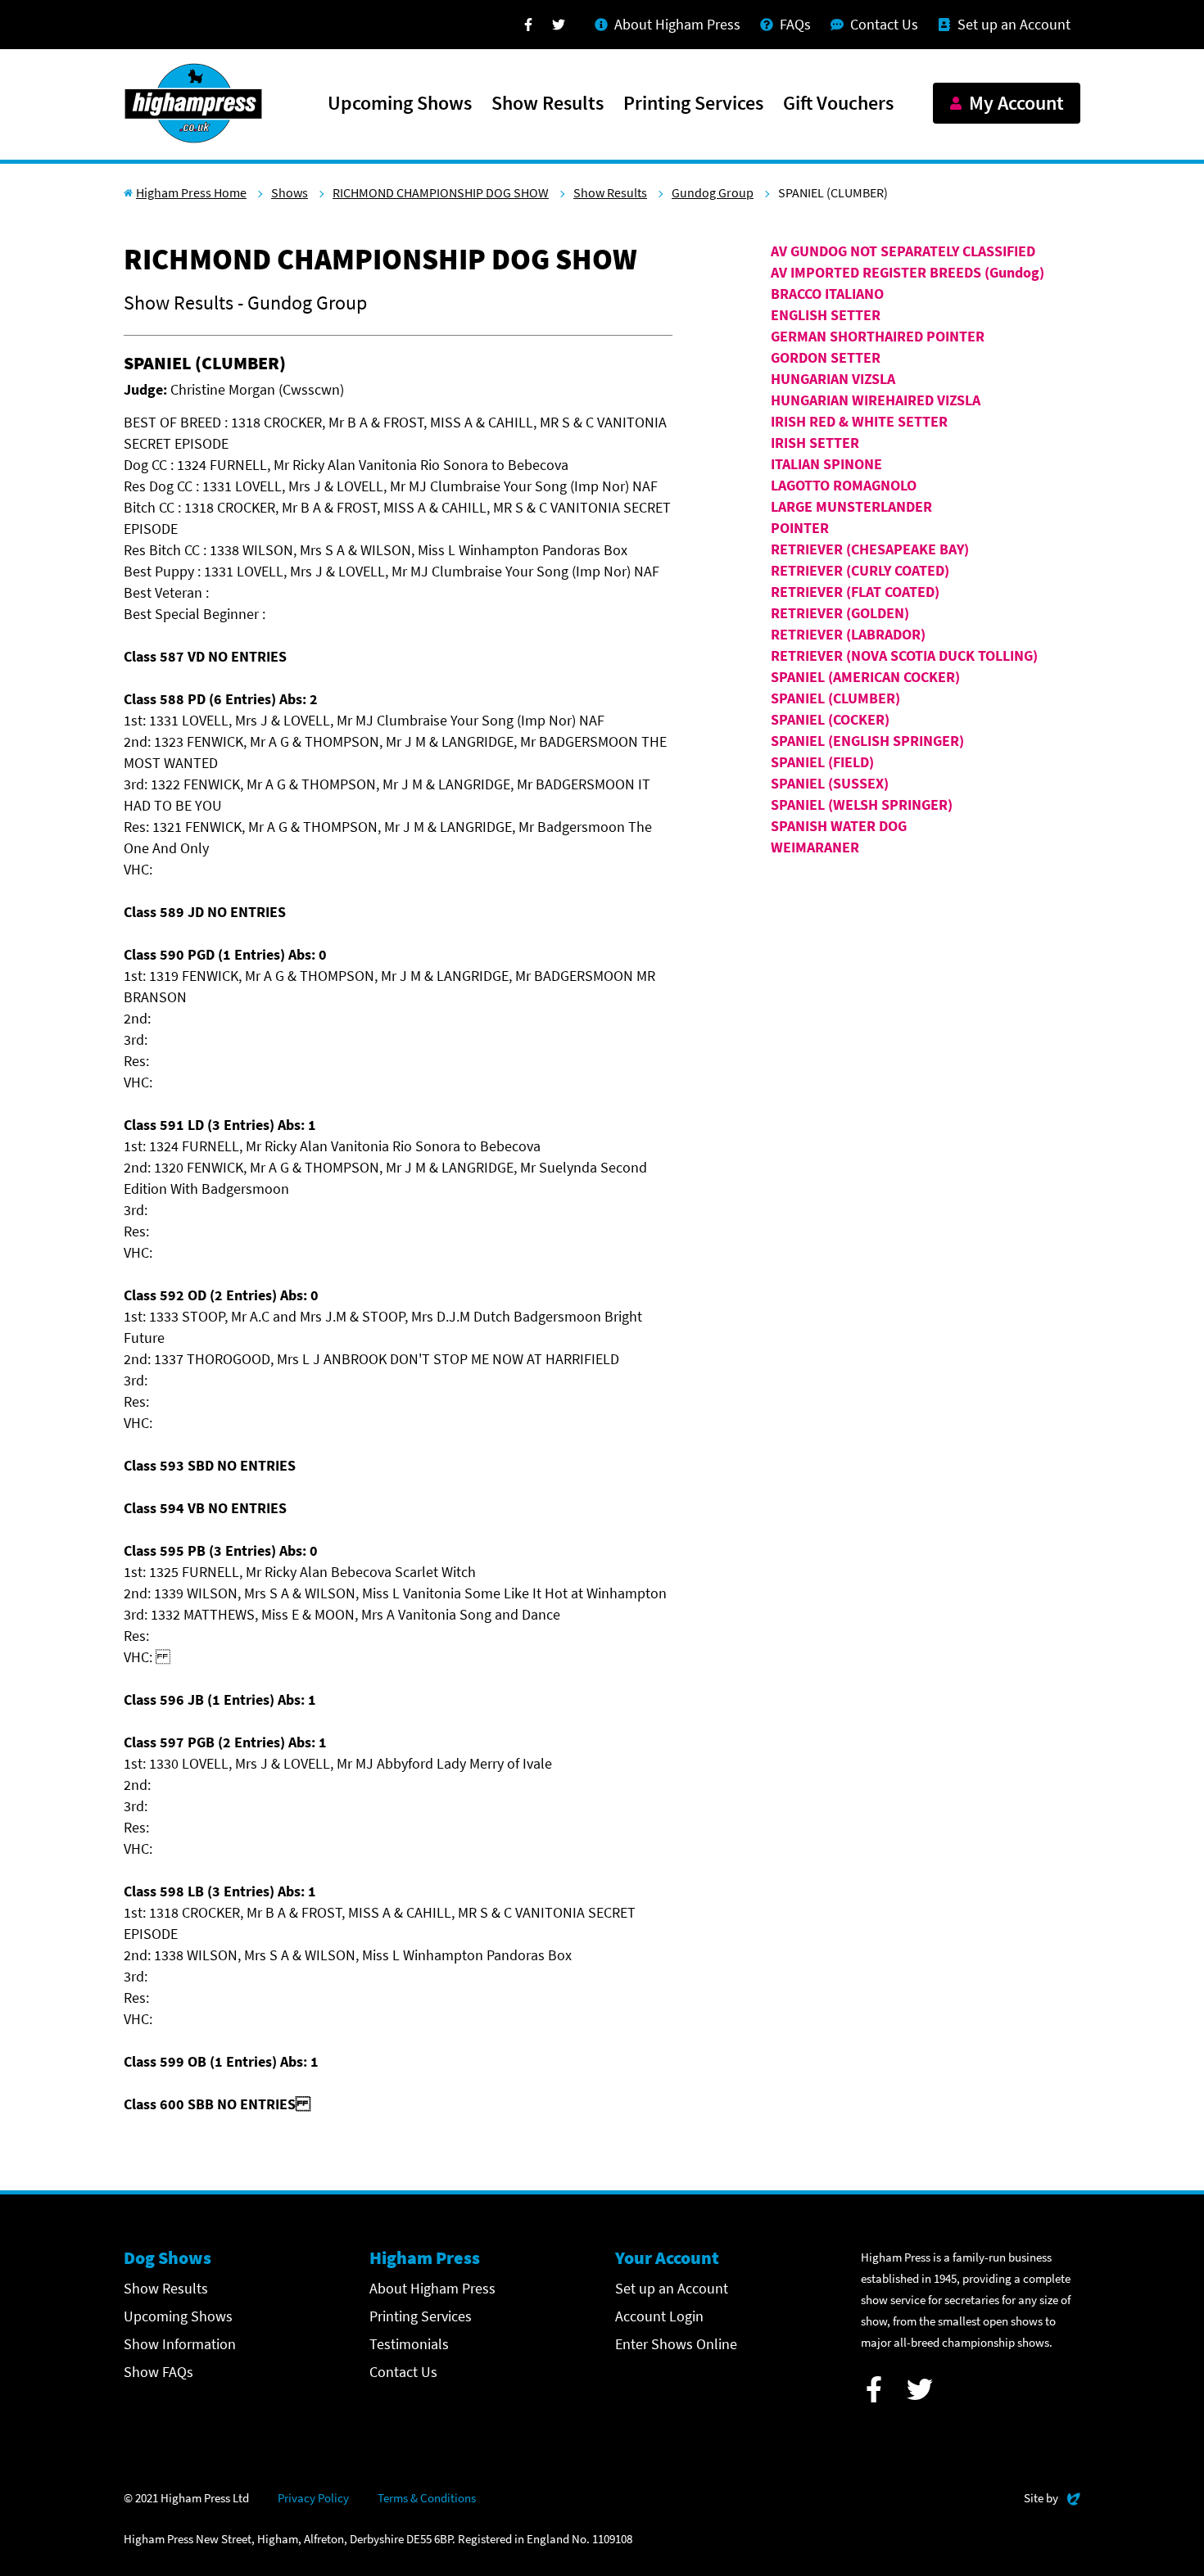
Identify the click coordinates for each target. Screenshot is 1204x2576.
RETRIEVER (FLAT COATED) (855, 592)
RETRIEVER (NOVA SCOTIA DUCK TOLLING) (904, 655)
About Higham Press (432, 2288)
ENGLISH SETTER (826, 315)
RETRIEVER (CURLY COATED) (860, 570)
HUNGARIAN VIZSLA (833, 379)
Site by (1052, 2497)
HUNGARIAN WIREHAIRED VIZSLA (876, 400)
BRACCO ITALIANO (827, 294)
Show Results (548, 104)
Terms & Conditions (427, 2498)
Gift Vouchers (838, 104)
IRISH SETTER (815, 443)
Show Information (180, 2344)
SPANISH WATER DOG (839, 826)
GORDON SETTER (826, 357)
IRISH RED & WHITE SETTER (859, 421)
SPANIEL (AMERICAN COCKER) (865, 677)
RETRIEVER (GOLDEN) (840, 613)
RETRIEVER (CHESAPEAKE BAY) (870, 549)
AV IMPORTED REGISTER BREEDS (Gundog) (908, 272)
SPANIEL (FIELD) (822, 762)
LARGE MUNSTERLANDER (851, 506)
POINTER (800, 528)
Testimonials (409, 2344)
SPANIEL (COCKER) (830, 719)
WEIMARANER (815, 847)
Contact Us (403, 2372)
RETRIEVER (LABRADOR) (848, 634)
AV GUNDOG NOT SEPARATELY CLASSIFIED (903, 251)
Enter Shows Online (676, 2344)
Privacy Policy (313, 2498)
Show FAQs (158, 2372)
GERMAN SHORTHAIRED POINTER (878, 336)
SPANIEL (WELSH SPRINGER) (862, 804)
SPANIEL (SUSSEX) (830, 783)
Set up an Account (672, 2288)
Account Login (659, 2316)
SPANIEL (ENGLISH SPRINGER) (867, 741)
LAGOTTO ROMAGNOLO (844, 485)
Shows (290, 192)
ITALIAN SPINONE (826, 464)
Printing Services (693, 104)
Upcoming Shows (400, 104)
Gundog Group (713, 192)
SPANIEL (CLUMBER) (835, 698)
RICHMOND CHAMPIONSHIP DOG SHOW (441, 192)
